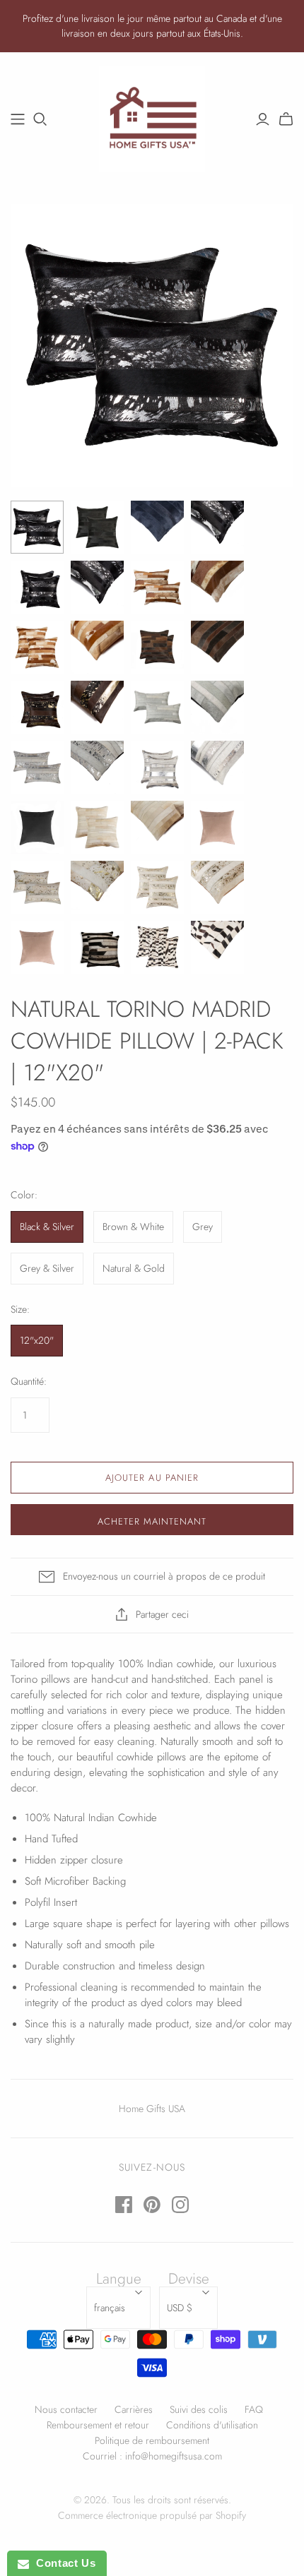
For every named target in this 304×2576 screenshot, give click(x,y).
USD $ (180, 2308)
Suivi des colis (199, 2409)
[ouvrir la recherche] (40, 119)
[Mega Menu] (18, 119)
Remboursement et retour (98, 2425)
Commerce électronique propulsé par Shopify (152, 2515)
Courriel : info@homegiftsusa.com (152, 2456)
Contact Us (62, 2563)
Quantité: (29, 1382)
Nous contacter (66, 2409)
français (110, 2308)
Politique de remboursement (152, 2440)
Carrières (134, 2409)
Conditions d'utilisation (212, 2425)
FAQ (254, 2409)
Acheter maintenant (152, 1521)
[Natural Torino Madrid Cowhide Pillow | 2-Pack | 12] (37, 527)
